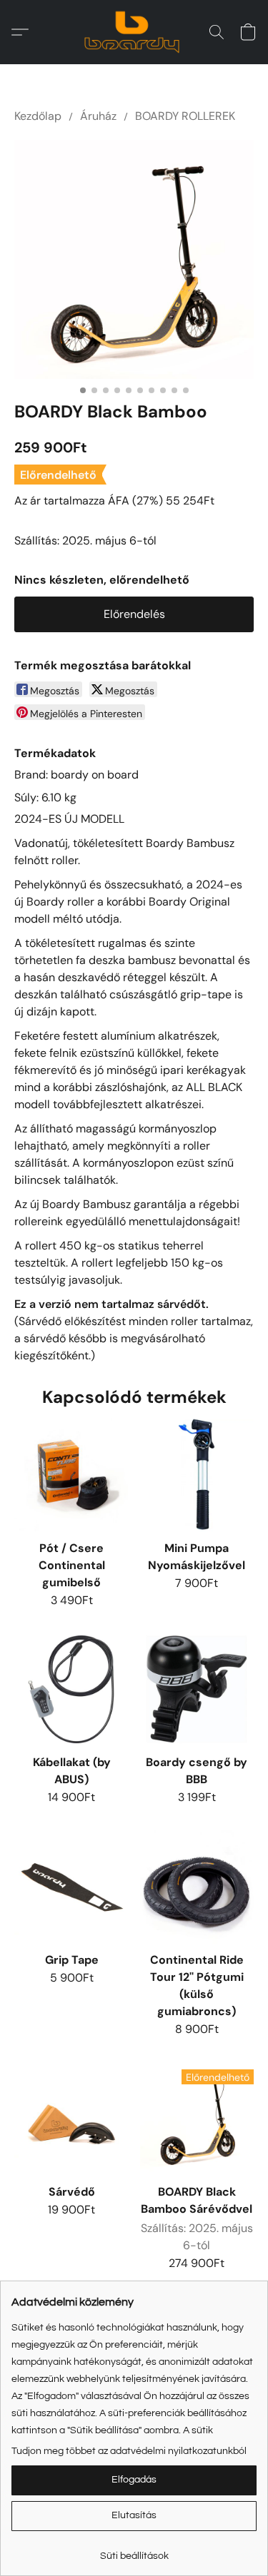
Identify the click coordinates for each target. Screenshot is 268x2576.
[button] (134, 32)
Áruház (98, 116)
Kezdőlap (38, 116)
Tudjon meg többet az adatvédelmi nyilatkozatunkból (129, 2451)
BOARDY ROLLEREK (185, 116)
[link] (134, 2551)
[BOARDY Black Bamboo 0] (134, 259)
